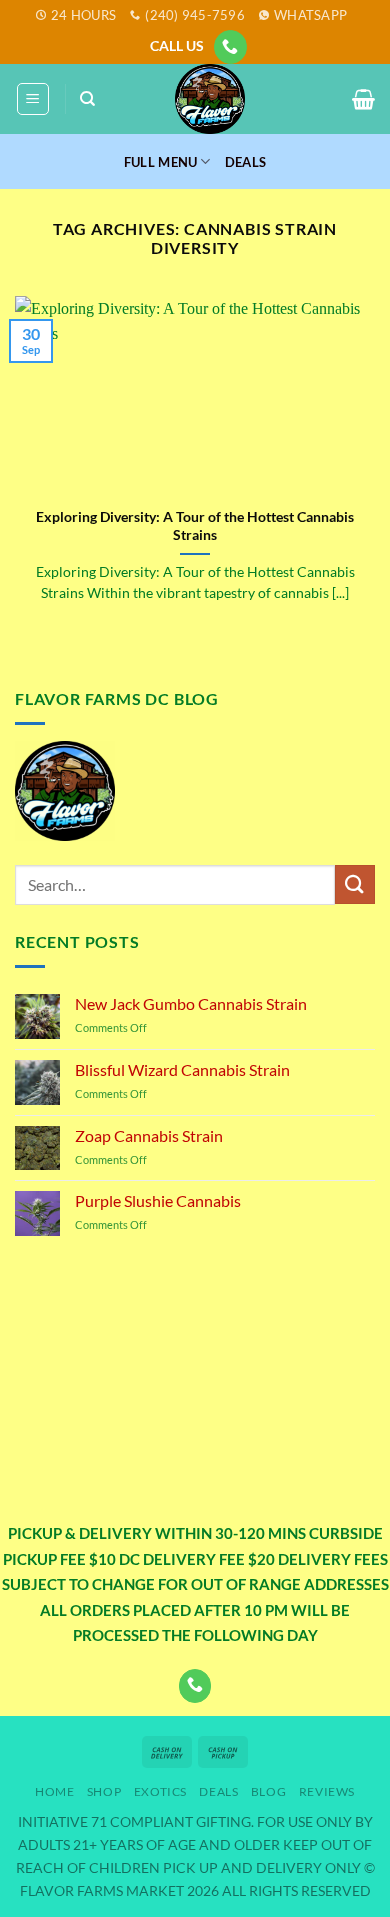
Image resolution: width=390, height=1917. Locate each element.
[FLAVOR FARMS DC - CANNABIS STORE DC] (210, 99)
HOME (54, 1791)
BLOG (268, 1791)
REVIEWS (327, 1791)
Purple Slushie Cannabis (158, 1200)
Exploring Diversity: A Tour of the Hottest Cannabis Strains (195, 526)
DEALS (245, 162)
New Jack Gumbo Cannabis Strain (191, 1003)
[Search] (87, 99)
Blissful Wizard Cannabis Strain (182, 1069)
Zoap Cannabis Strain (149, 1135)
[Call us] (230, 47)
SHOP (104, 1791)
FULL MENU (160, 162)
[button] (33, 99)
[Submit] (355, 884)
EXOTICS (160, 1791)
